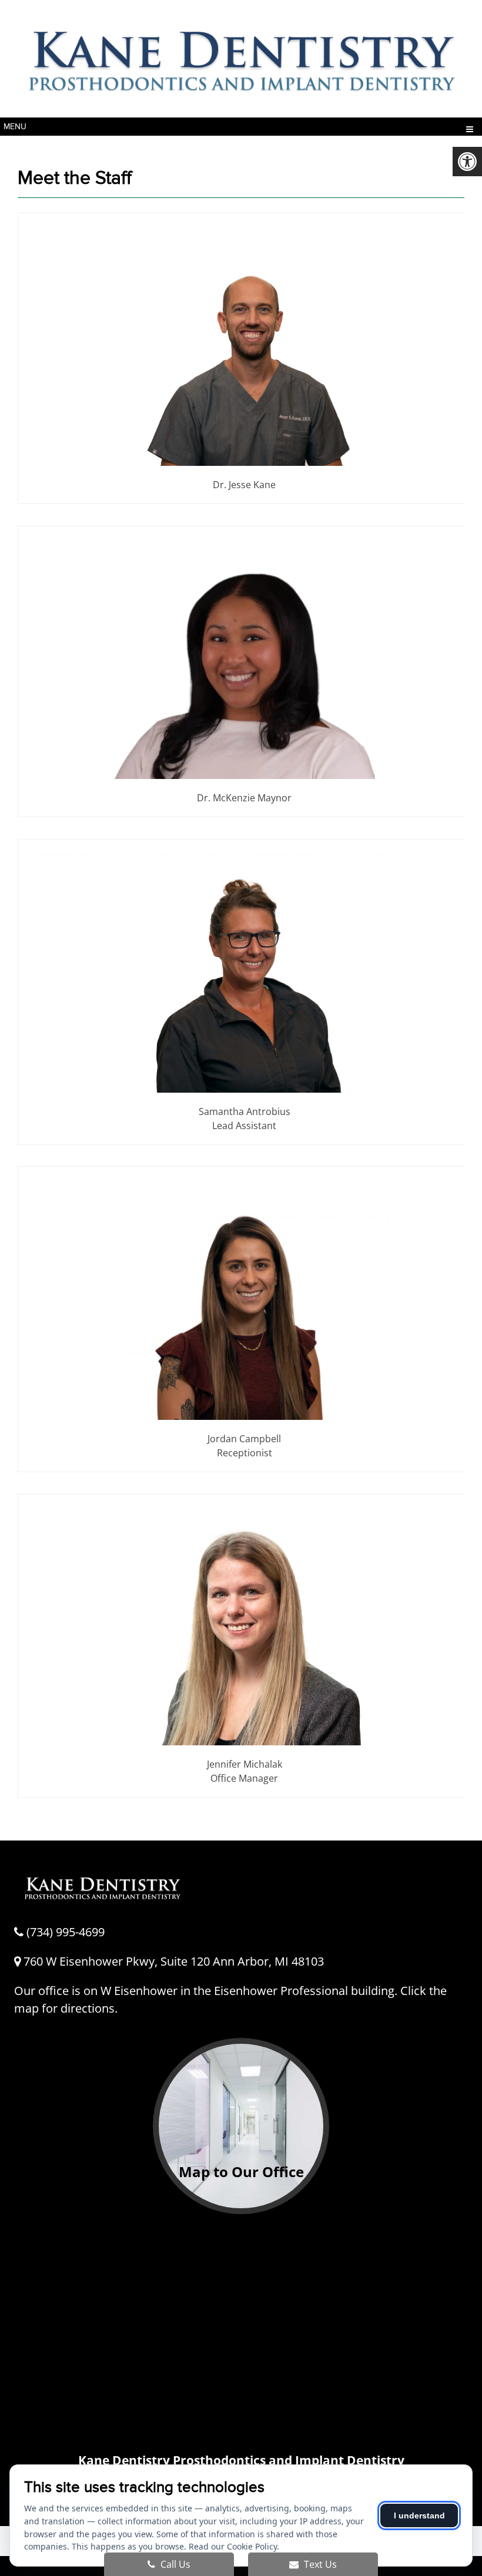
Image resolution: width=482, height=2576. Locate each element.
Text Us (319, 2564)
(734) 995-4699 (66, 1932)
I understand (419, 2515)
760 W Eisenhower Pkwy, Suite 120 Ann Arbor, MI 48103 (172, 1961)
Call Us (174, 2564)
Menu (15, 127)
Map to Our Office (241, 2172)
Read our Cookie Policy (233, 2546)
